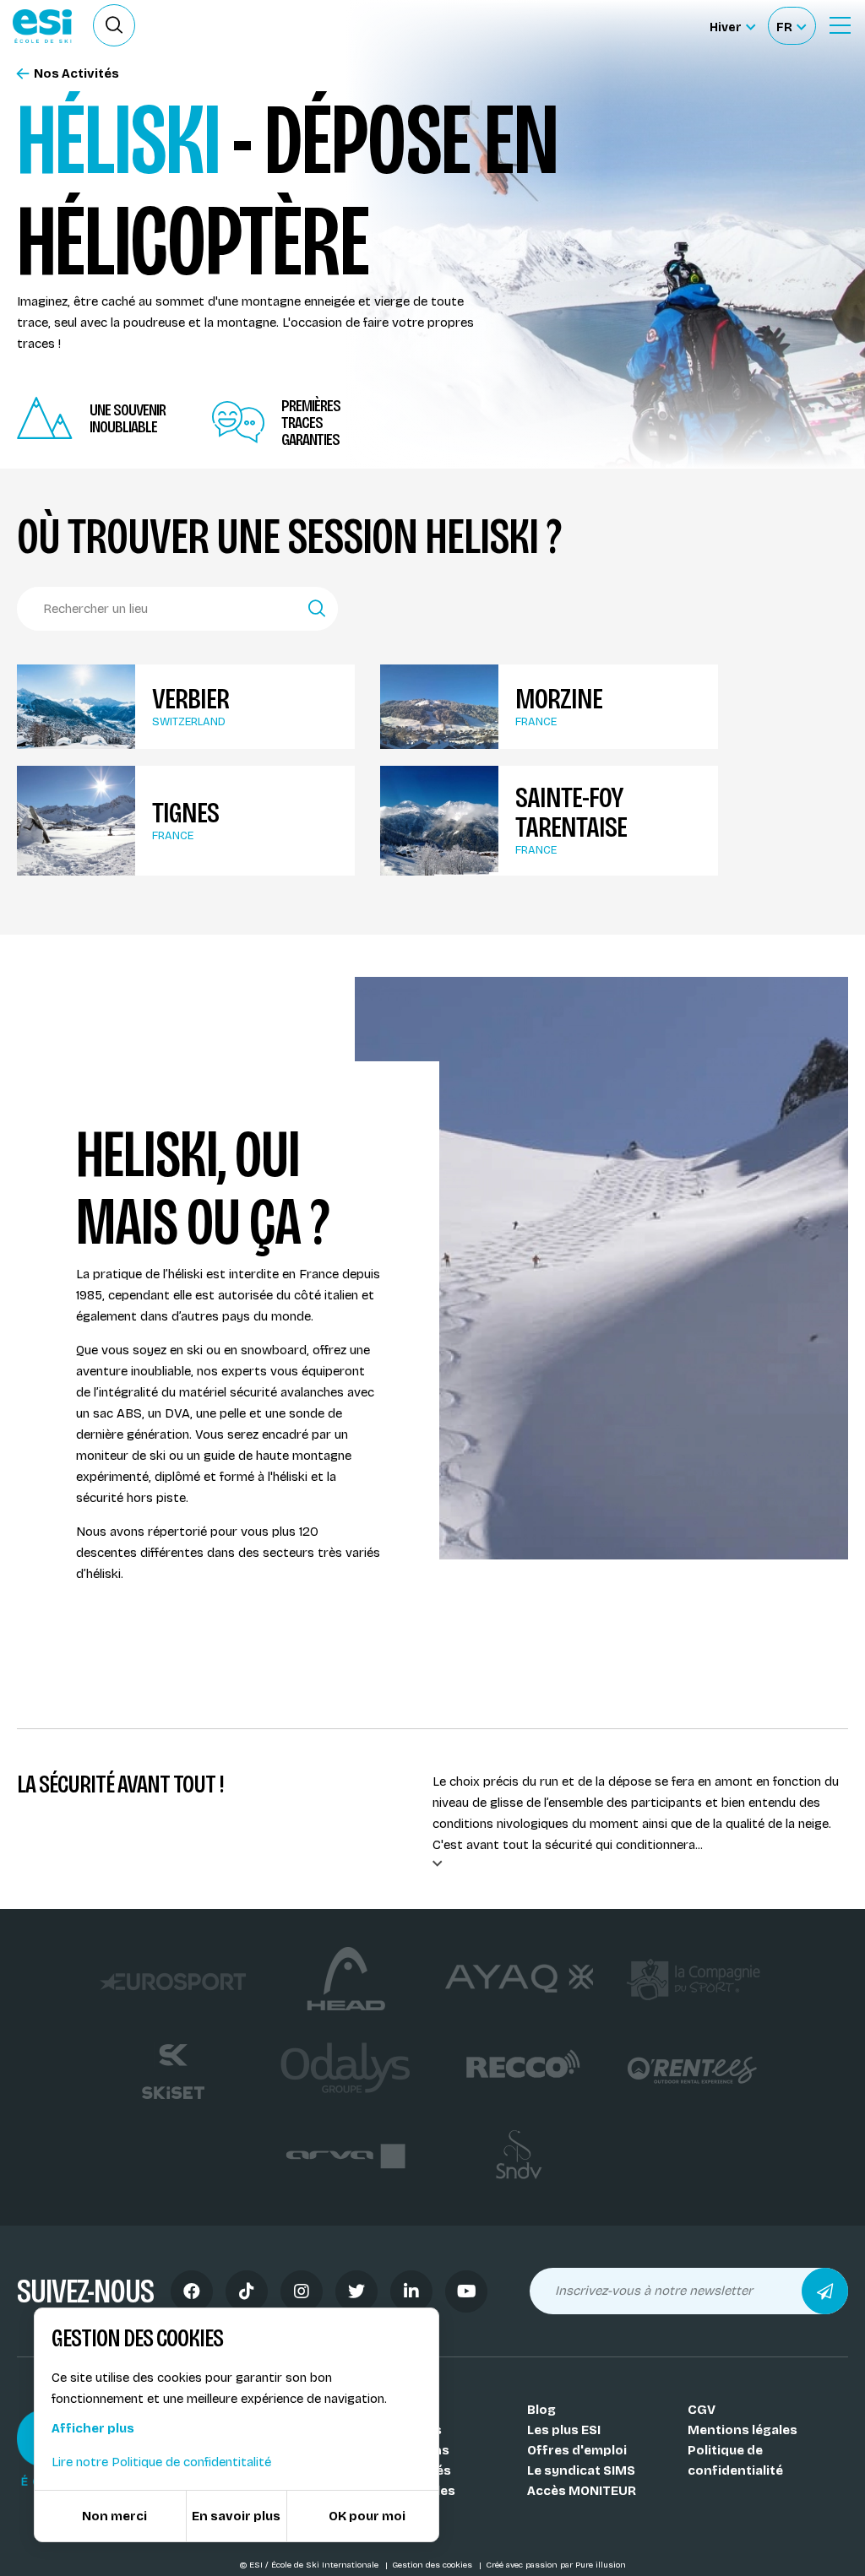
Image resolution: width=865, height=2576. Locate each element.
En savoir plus (236, 2516)
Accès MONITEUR (582, 2491)
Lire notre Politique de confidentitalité (161, 2462)
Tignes (185, 813)
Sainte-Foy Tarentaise (571, 812)
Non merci (114, 2516)
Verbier (190, 699)
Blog (541, 2410)
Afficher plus (93, 2428)
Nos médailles (411, 2491)
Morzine (559, 699)
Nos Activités (76, 74)
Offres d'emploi (577, 2450)
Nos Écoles (402, 2410)
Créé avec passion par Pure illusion (556, 2565)
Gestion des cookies (433, 2565)
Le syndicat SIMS (581, 2470)
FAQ (379, 2511)
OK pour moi (367, 2516)
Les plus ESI (564, 2430)
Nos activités (409, 2470)
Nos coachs (404, 2430)
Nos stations (408, 2450)
